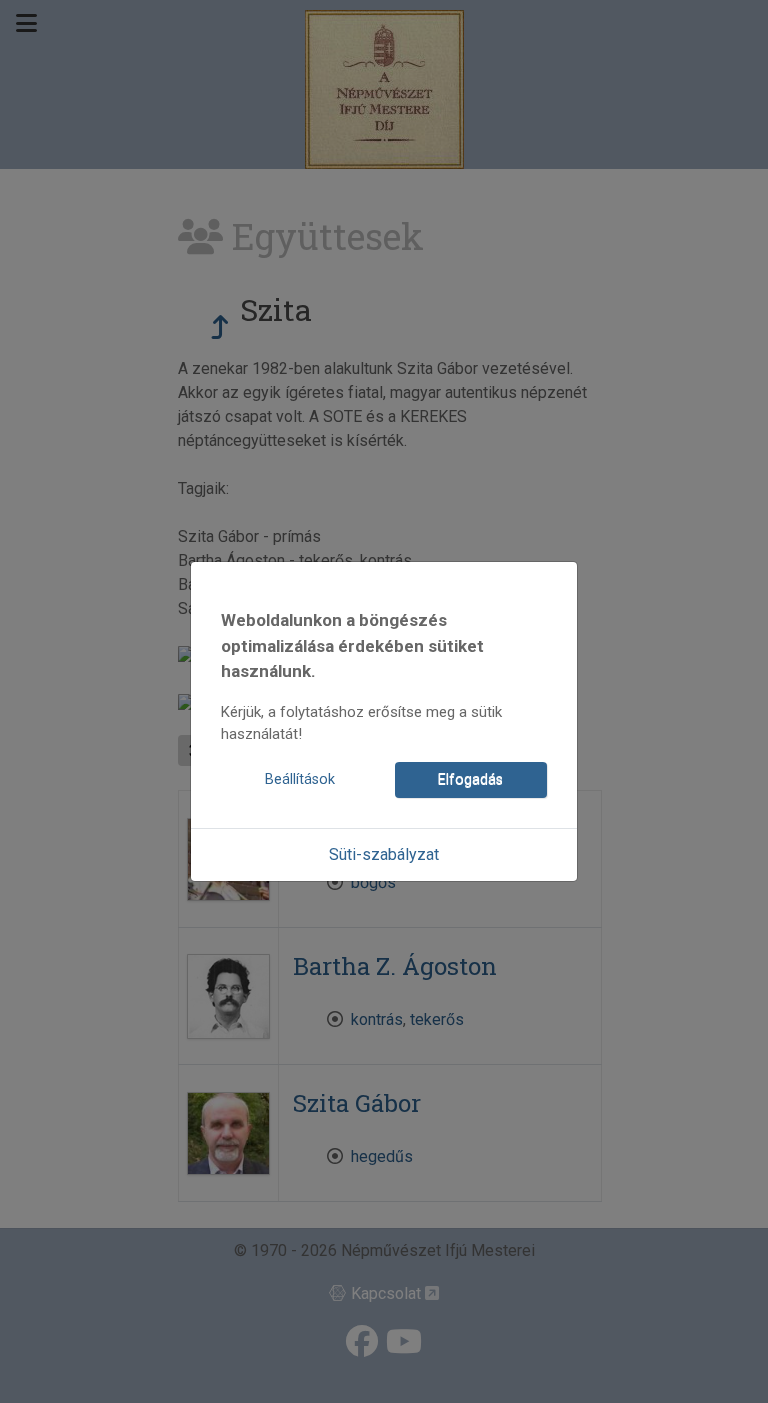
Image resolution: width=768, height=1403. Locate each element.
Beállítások (300, 779)
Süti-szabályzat (384, 854)
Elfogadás (470, 779)
